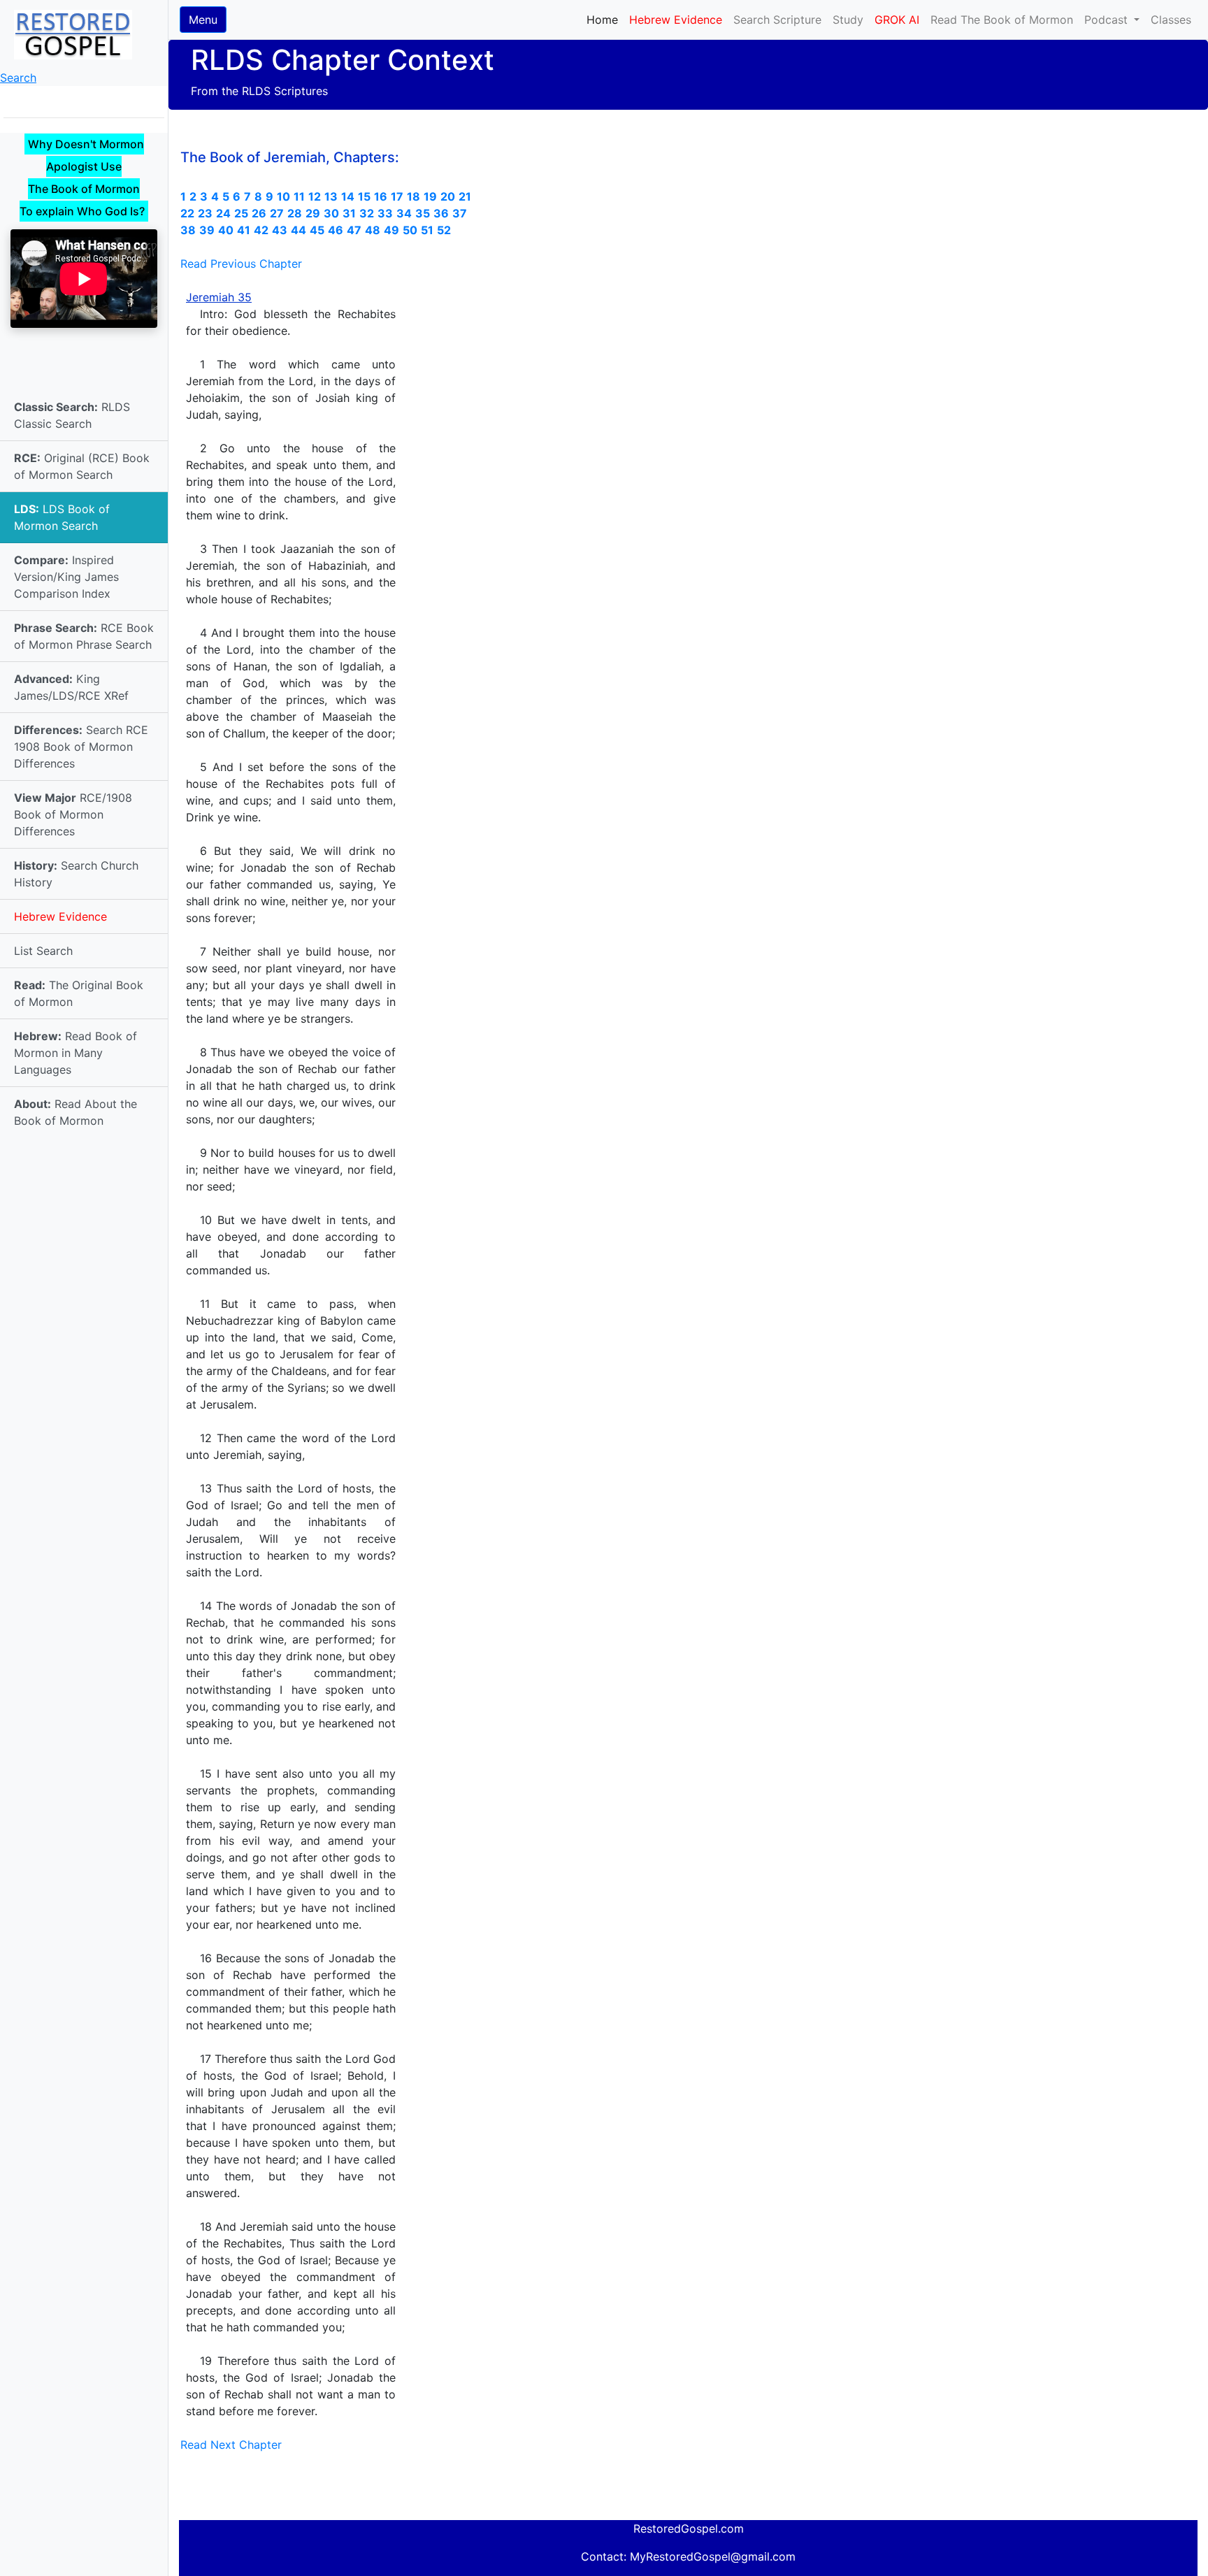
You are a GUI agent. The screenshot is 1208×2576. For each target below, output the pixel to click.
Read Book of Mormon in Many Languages (75, 1053)
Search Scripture (777, 20)
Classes (1171, 20)
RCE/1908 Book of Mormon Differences (73, 814)
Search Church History (76, 874)
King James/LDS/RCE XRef (71, 687)
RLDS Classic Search (72, 415)
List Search (43, 951)
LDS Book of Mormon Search (62, 517)
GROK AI (897, 20)
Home (605, 19)
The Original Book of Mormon (79, 993)
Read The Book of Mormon (1002, 20)
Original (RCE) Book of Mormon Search (82, 466)
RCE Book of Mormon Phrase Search (84, 636)
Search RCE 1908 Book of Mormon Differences (81, 747)
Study (848, 20)
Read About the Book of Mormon (75, 1112)
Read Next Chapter (231, 2445)
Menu (203, 20)
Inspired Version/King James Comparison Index (66, 577)
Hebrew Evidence (60, 916)
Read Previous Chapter (241, 264)
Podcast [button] (1108, 20)
